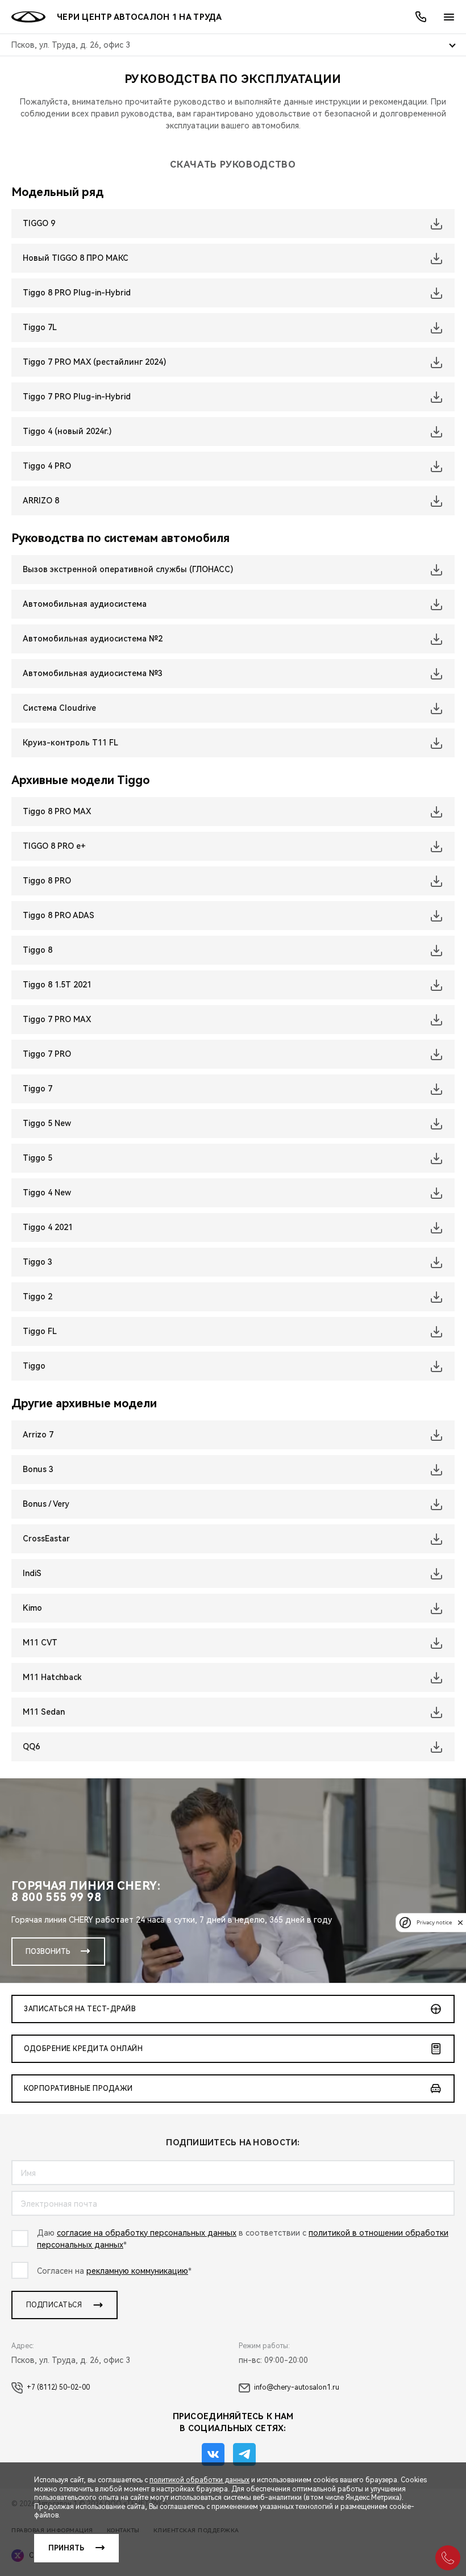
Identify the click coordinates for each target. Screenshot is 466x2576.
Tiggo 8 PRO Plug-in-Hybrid (77, 293)
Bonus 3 (38, 1469)
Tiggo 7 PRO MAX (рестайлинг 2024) (94, 362)
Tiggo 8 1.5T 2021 (57, 985)
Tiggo (34, 1366)
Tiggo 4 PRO (47, 466)
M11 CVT (40, 1643)
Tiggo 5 (38, 1158)
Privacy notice (434, 1922)
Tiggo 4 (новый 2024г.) (67, 431)
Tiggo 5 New (47, 1123)
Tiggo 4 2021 (48, 1227)
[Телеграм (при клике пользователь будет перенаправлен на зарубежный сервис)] (244, 2454)
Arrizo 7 (38, 1435)
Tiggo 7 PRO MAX (57, 1019)
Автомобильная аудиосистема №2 (93, 639)
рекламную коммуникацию (137, 2271)
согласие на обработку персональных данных (147, 2233)
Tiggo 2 (38, 1297)
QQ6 (31, 1746)
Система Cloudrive (59, 708)
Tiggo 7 (38, 1089)
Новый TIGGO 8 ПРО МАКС (76, 258)
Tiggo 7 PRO (47, 1054)
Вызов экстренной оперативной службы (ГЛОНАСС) (128, 569)
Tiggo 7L (40, 327)
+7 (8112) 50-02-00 (58, 2387)
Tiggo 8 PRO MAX (57, 811)
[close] (460, 1922)
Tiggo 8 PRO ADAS (59, 915)
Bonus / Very (46, 1504)
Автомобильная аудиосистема (85, 604)
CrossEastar (46, 1539)
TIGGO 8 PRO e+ (54, 846)
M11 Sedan (44, 1712)
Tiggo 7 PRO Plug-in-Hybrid (77, 397)
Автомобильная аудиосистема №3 (93, 673)
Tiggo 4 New (47, 1193)
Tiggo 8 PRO (47, 881)
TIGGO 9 (39, 223)
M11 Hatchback (52, 1677)
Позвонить (48, 1952)
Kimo (32, 1608)
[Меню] (449, 17)
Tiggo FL (40, 1331)
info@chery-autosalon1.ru (297, 2387)
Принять (66, 2548)
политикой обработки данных (199, 2480)
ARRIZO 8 (41, 501)
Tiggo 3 (38, 1262)
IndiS (32, 1573)
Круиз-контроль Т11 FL (70, 743)
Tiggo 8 (38, 950)
